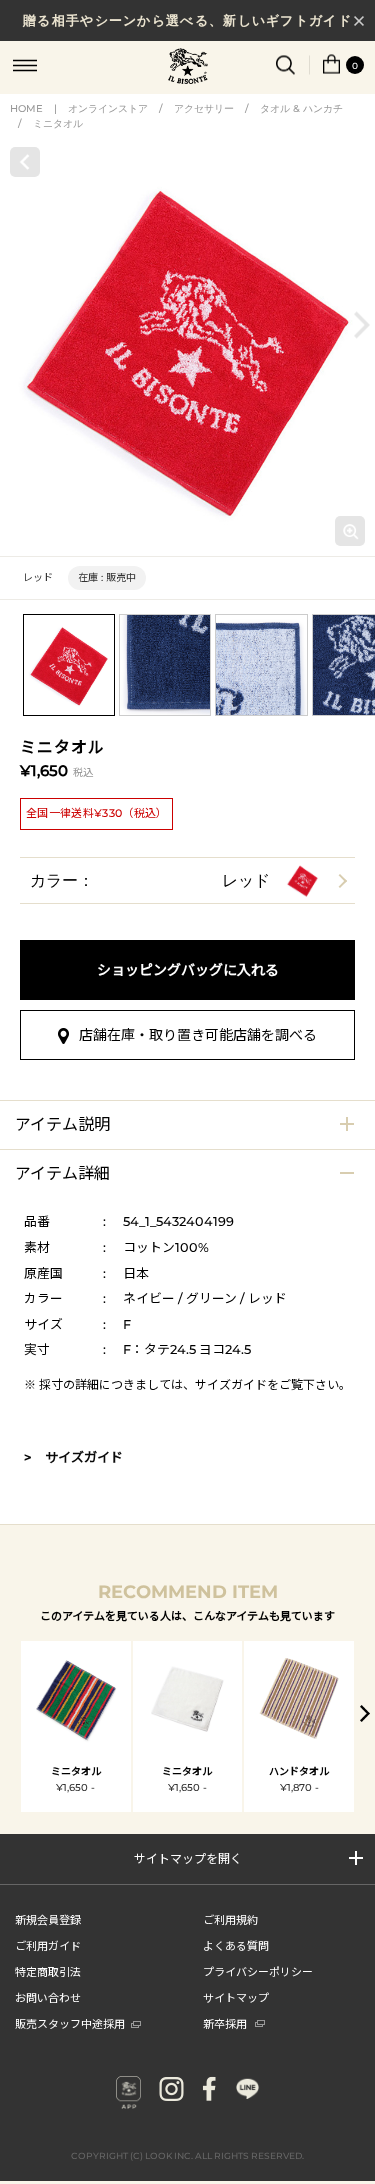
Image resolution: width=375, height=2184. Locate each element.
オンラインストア (108, 108)
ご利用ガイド (48, 1945)
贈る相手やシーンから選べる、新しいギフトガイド (187, 20)
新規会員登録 (48, 1919)
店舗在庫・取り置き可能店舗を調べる (198, 1035)
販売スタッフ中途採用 (70, 2023)
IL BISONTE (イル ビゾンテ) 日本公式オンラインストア (188, 68)
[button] (362, 325)
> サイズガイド (73, 1457)
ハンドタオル (299, 1771)
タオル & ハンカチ (301, 108)
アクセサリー (204, 108)
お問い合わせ (48, 1997)
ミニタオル (58, 123)
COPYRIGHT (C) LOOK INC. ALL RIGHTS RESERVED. (187, 2155)
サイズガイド (231, 1384)
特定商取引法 (48, 1971)
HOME (26, 108)
